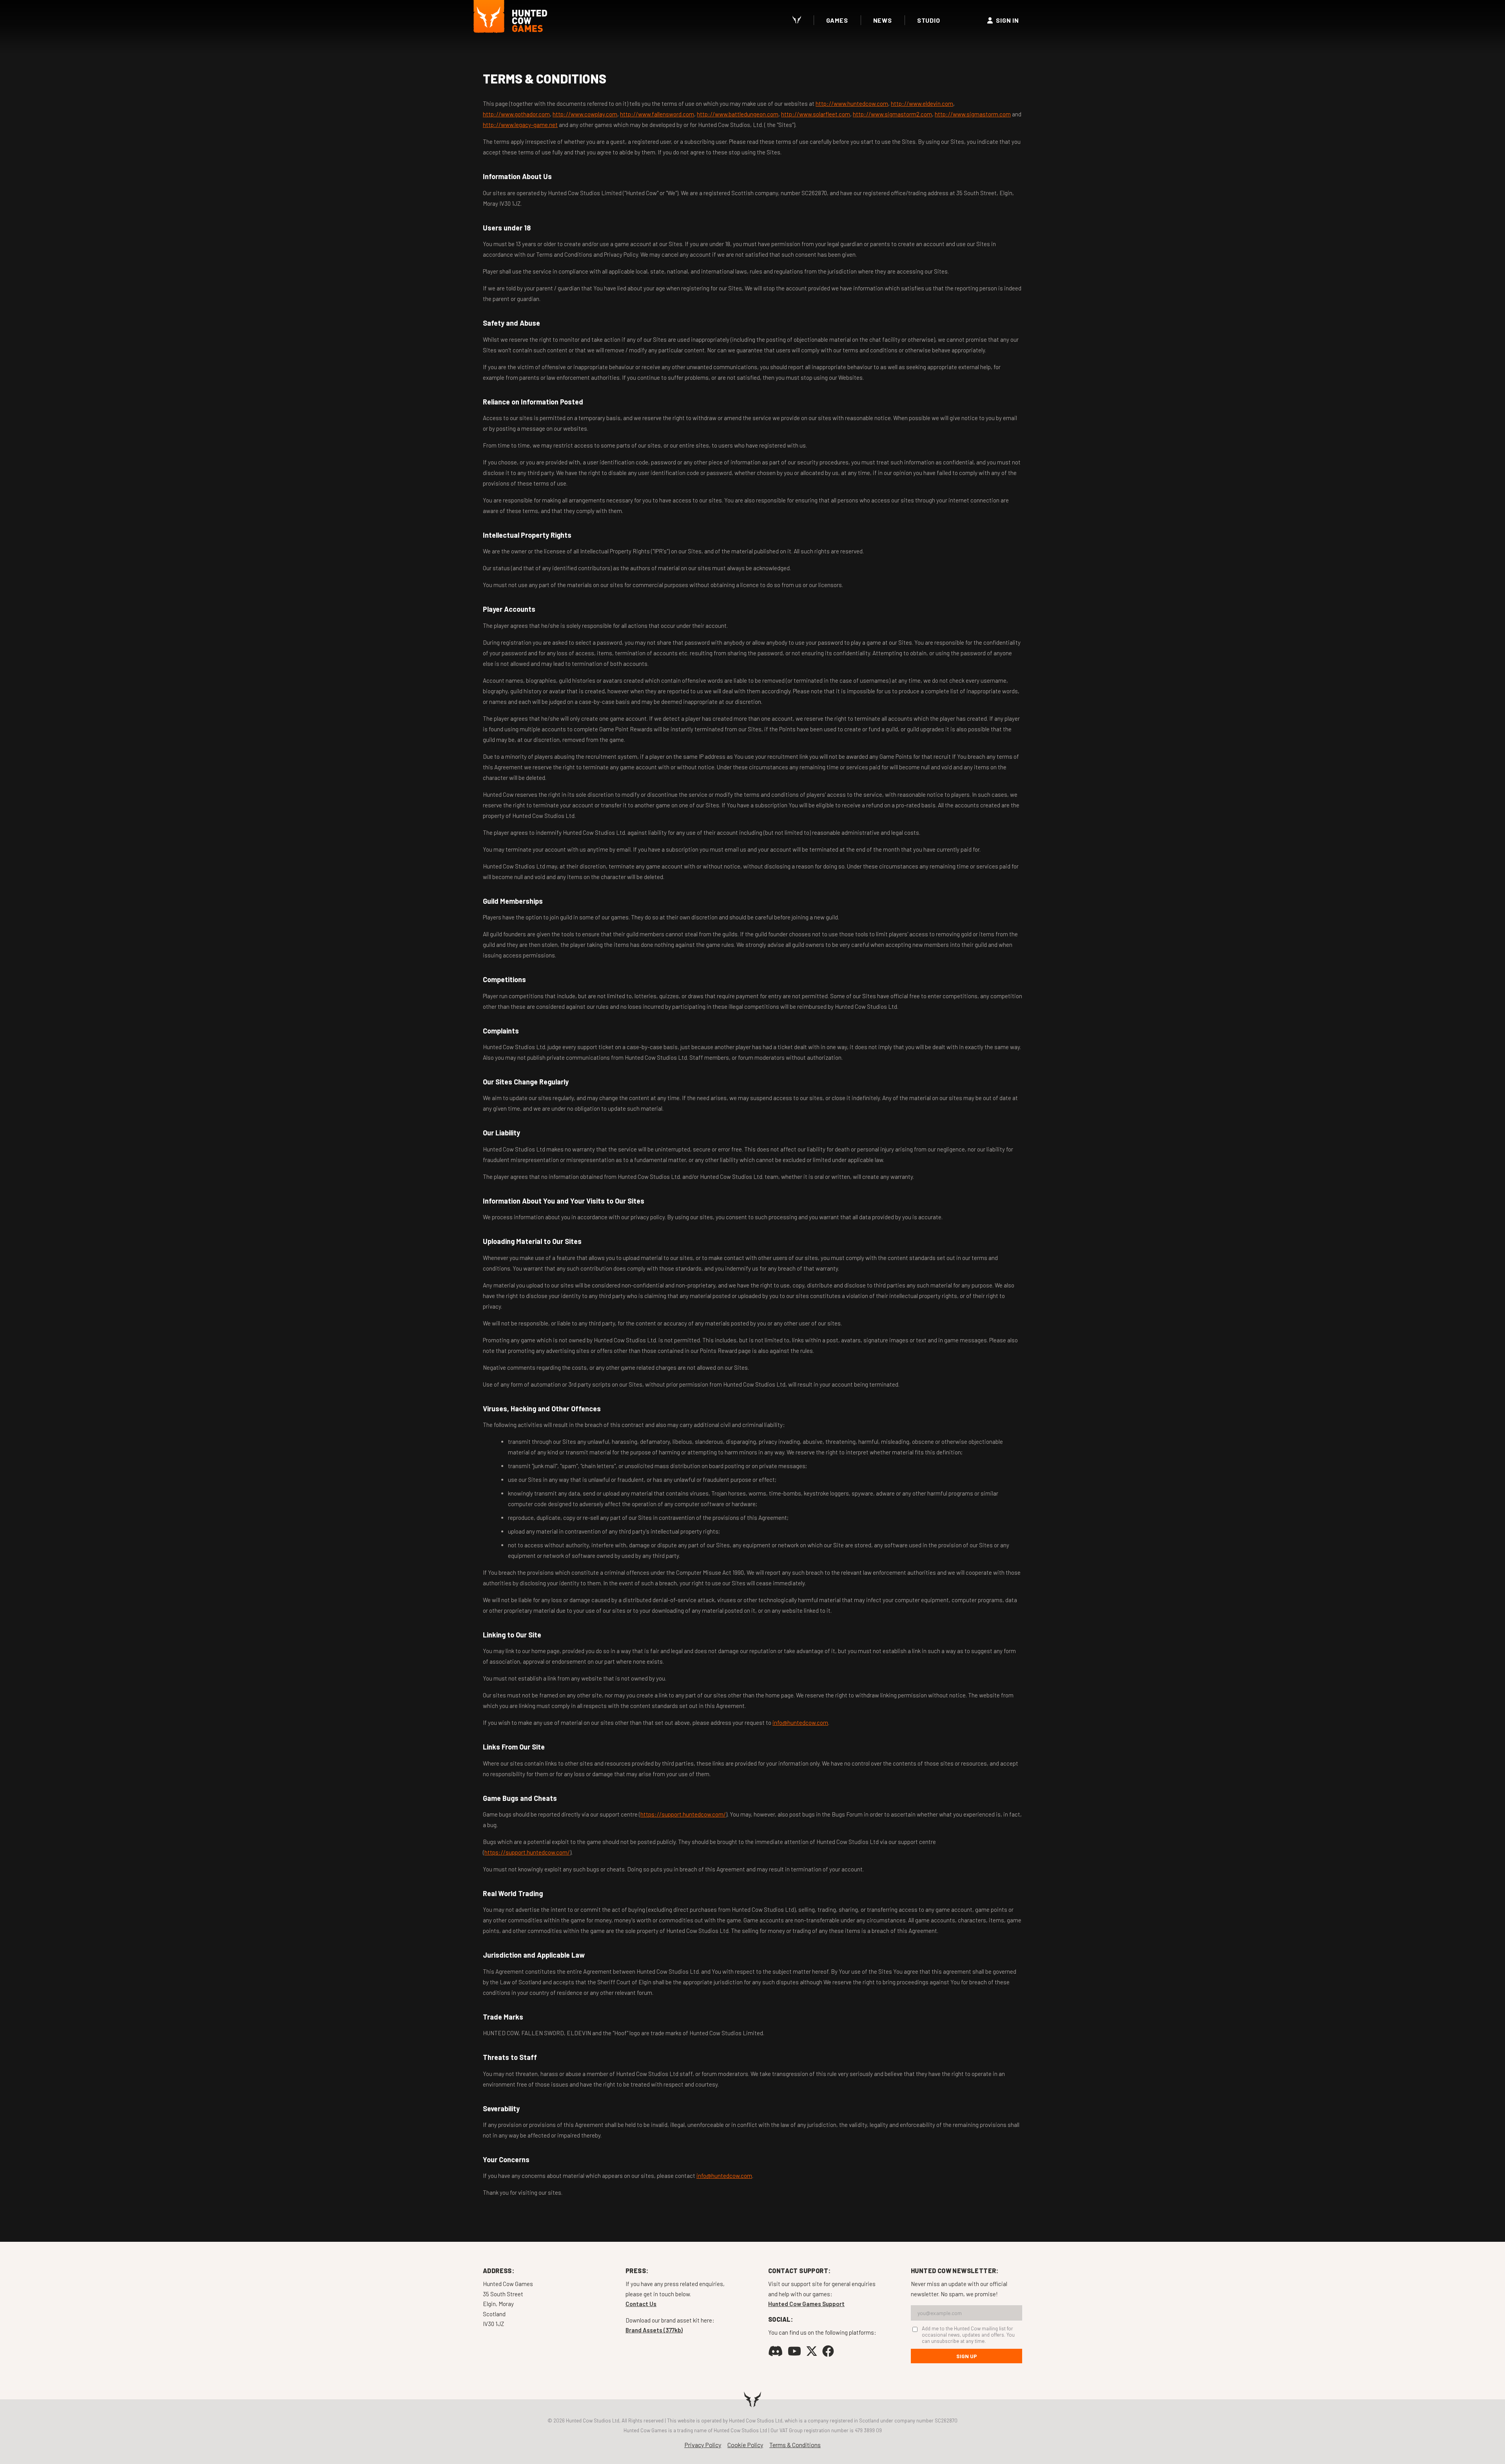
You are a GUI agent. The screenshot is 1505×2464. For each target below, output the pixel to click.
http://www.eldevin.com (922, 103)
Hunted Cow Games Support (806, 2304)
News (883, 20)
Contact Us (641, 2304)
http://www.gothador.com (516, 114)
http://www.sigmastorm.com (973, 114)
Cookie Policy (745, 2445)
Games (837, 20)
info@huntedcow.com (800, 1722)
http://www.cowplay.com (585, 114)
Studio (929, 20)
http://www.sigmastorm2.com (892, 114)
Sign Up (967, 2356)
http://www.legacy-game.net (520, 125)
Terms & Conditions (795, 2445)
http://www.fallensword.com (657, 114)
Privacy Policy (703, 2445)
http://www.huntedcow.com (852, 103)
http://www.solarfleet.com (816, 114)
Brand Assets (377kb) (654, 2330)
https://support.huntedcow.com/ (683, 1814)
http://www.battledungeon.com (738, 114)
